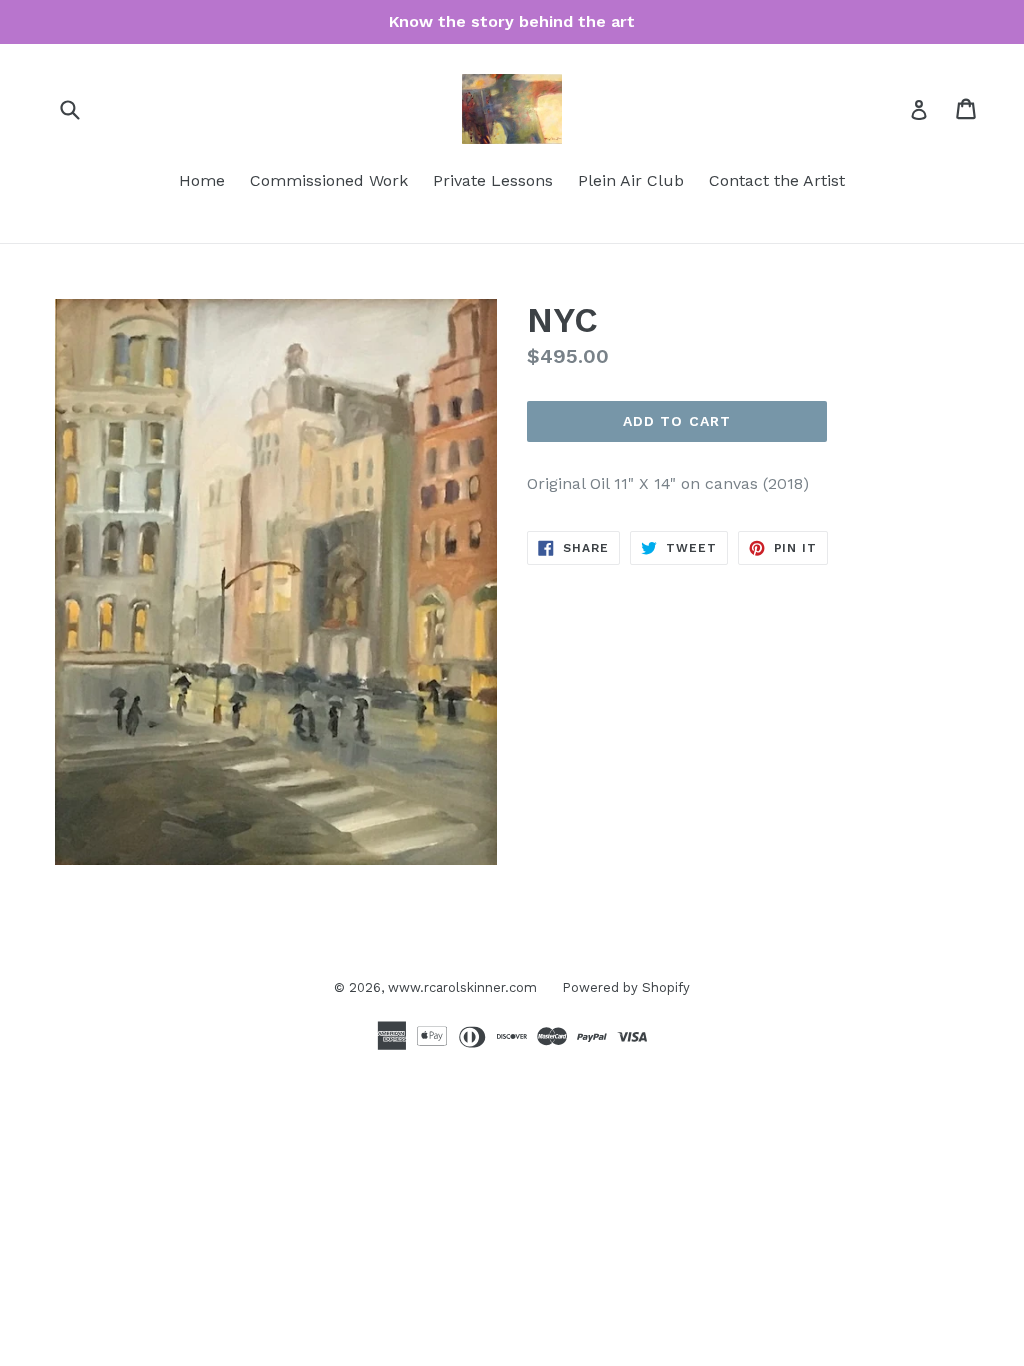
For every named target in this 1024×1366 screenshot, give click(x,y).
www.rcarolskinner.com (462, 987)
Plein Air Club (631, 180)
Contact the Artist (777, 180)
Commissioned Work (329, 180)
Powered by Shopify (626, 987)
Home (202, 180)
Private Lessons (493, 180)
